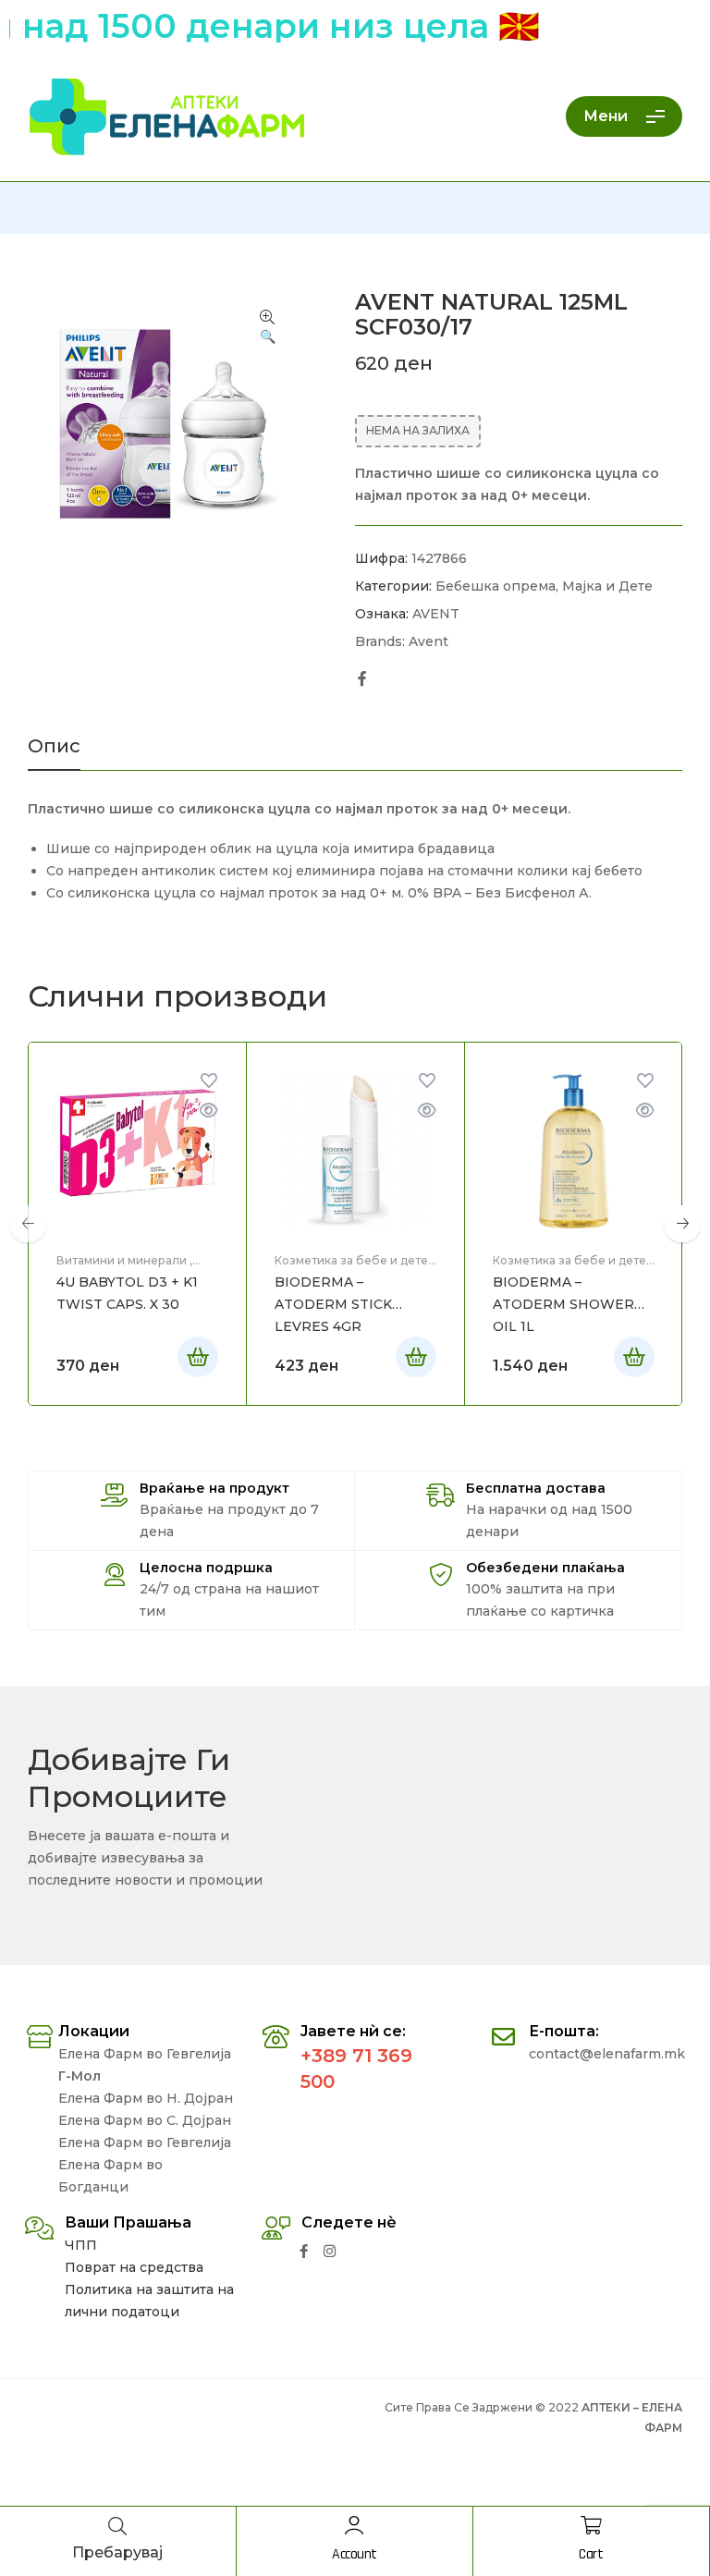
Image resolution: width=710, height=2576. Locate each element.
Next (682, 1224)
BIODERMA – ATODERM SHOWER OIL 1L (563, 1304)
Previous (28, 1224)
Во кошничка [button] (198, 1357)
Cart (591, 2554)
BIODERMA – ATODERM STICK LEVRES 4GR (333, 1304)
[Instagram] (330, 2251)
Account (355, 2554)
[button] (267, 328)
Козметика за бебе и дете (351, 1260)
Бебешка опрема (496, 586)
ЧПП (81, 2245)
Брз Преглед (209, 1110)
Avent (428, 641)
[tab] (54, 753)
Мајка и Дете (607, 586)
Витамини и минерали (122, 1260)
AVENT (436, 614)
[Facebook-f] (304, 2251)
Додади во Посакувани (209, 1080)
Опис (54, 747)
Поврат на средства (134, 2267)
